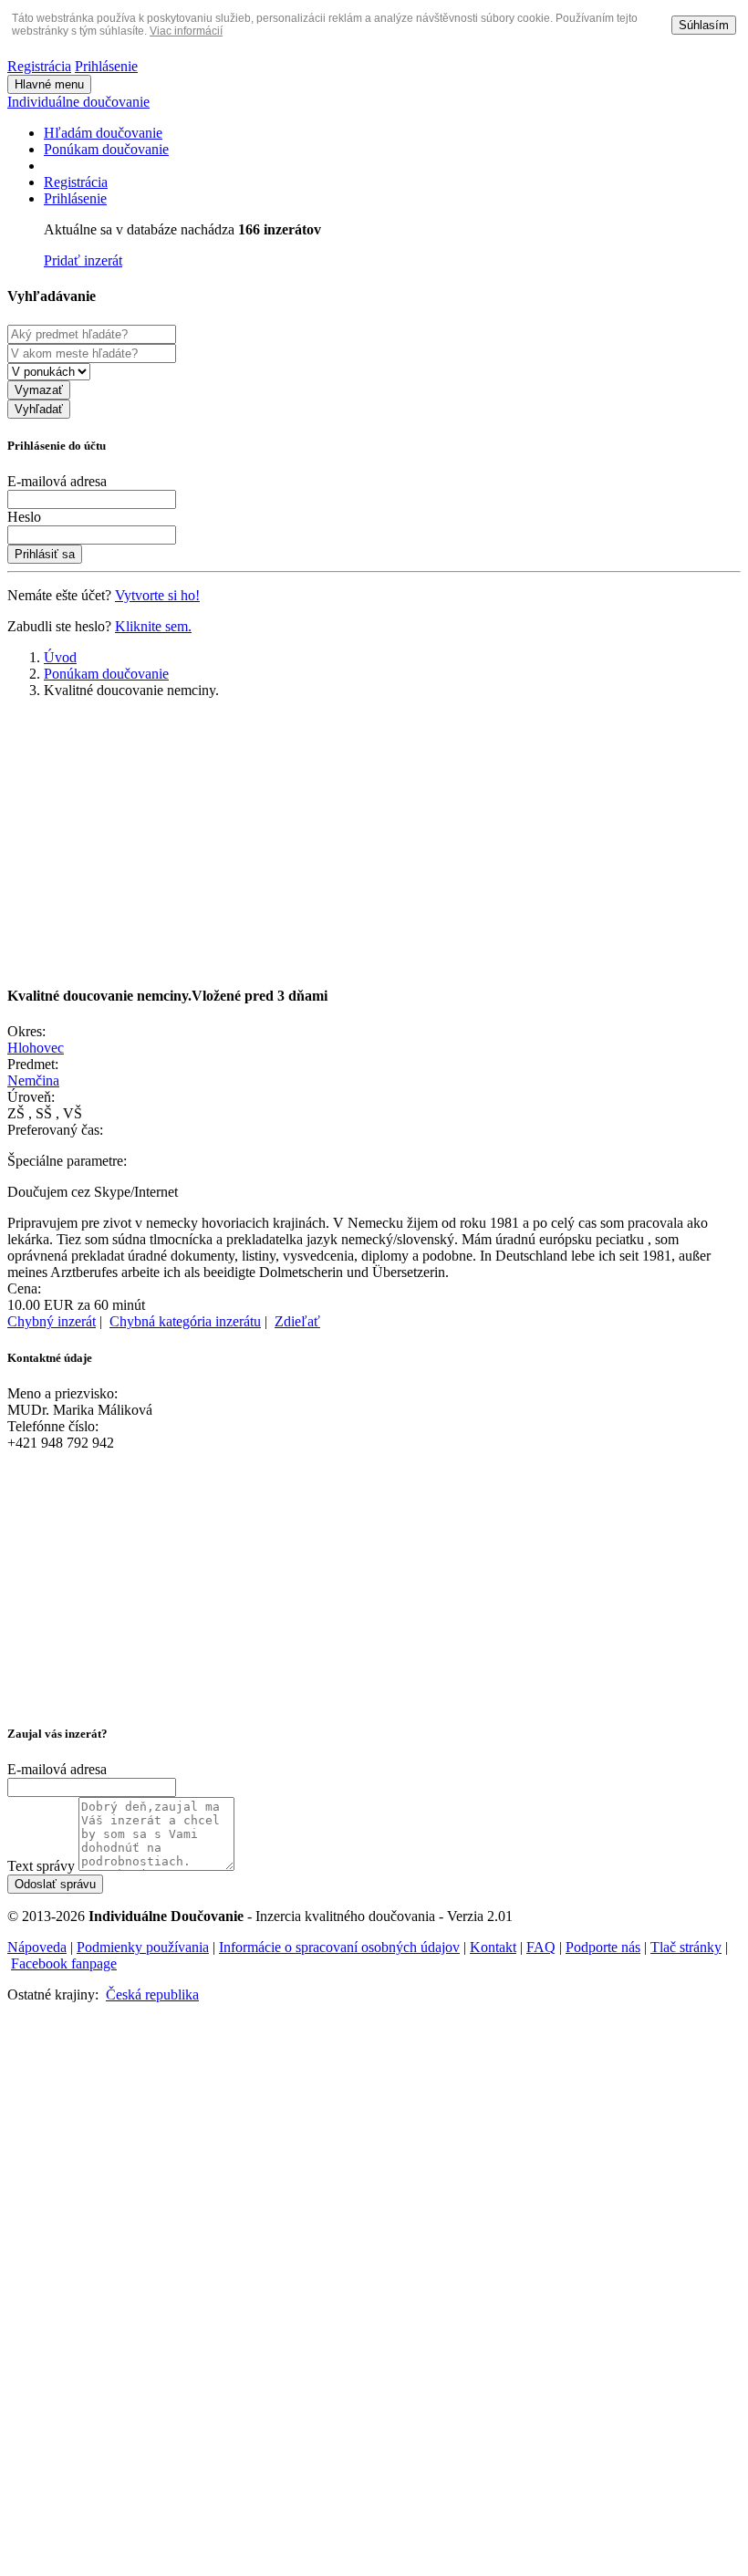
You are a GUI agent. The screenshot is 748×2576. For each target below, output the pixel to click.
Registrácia (39, 66)
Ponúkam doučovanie (106, 149)
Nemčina (33, 1080)
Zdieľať (297, 1321)
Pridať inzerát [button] (83, 260)
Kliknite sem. (153, 626)
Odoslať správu (55, 1884)
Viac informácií (186, 31)
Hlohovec (36, 1048)
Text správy (41, 1866)
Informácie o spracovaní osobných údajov (339, 1947)
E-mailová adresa (57, 481)
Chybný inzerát (52, 1321)
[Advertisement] (374, 841)
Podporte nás (603, 1947)
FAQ (541, 1947)
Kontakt (493, 1947)
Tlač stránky (686, 1947)
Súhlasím (704, 25)
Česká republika (152, 1994)
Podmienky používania (143, 1947)
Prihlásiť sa (45, 554)
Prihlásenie (106, 66)
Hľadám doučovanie (103, 133)
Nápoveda (37, 1947)
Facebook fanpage (64, 1963)
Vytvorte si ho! (157, 595)
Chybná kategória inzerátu (185, 1321)
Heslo (24, 517)
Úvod (60, 657)
